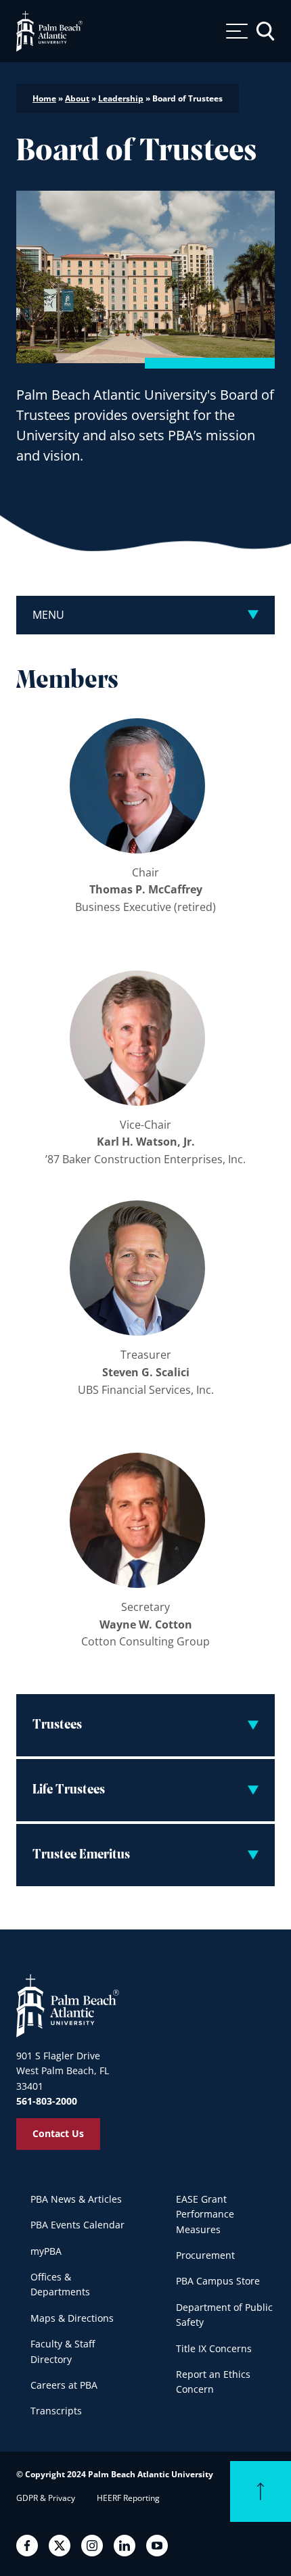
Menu (48, 615)
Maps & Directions (72, 2318)
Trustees (57, 1725)
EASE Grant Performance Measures (205, 2214)
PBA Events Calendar (77, 2225)
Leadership (121, 98)
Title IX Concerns (214, 2348)
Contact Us (58, 2133)
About (77, 98)
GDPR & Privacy (46, 2498)
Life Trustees (69, 1790)
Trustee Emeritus (81, 1855)
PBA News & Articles (76, 2199)
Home (44, 98)
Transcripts (56, 2411)
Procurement (205, 2255)
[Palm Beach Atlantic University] (68, 2005)
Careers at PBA (64, 2385)
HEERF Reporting (128, 2498)
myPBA (46, 2251)
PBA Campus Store (218, 2281)
